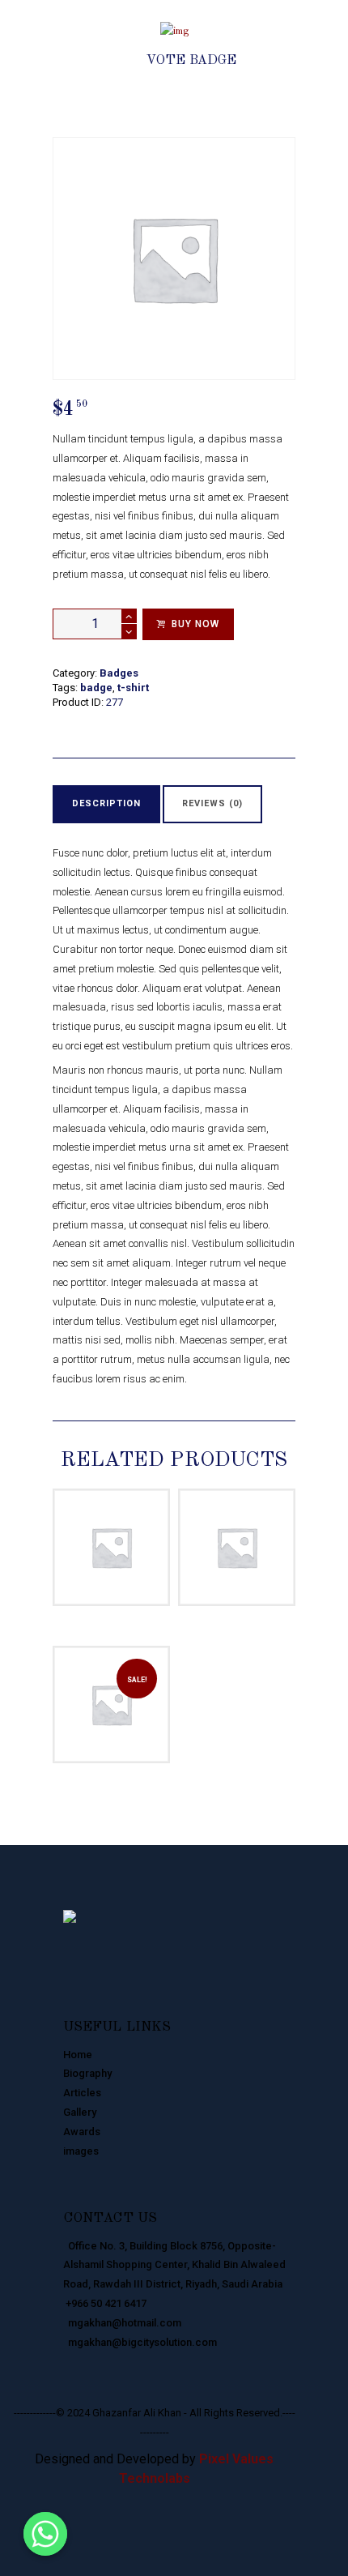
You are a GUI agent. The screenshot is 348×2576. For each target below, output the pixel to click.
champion (88, 1511)
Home (78, 2055)
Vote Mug (111, 1530)
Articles (82, 2093)
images (81, 2151)
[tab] (106, 804)
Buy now (195, 624)
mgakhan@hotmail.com (122, 2323)
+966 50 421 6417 (105, 2303)
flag (199, 1511)
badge (96, 688)
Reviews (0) (212, 803)
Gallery (80, 2112)
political (245, 1511)
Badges (151, 43)
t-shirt (133, 688)
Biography (87, 2073)
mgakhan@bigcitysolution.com (140, 2342)
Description (106, 803)
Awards (82, 2132)
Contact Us (110, 2218)
